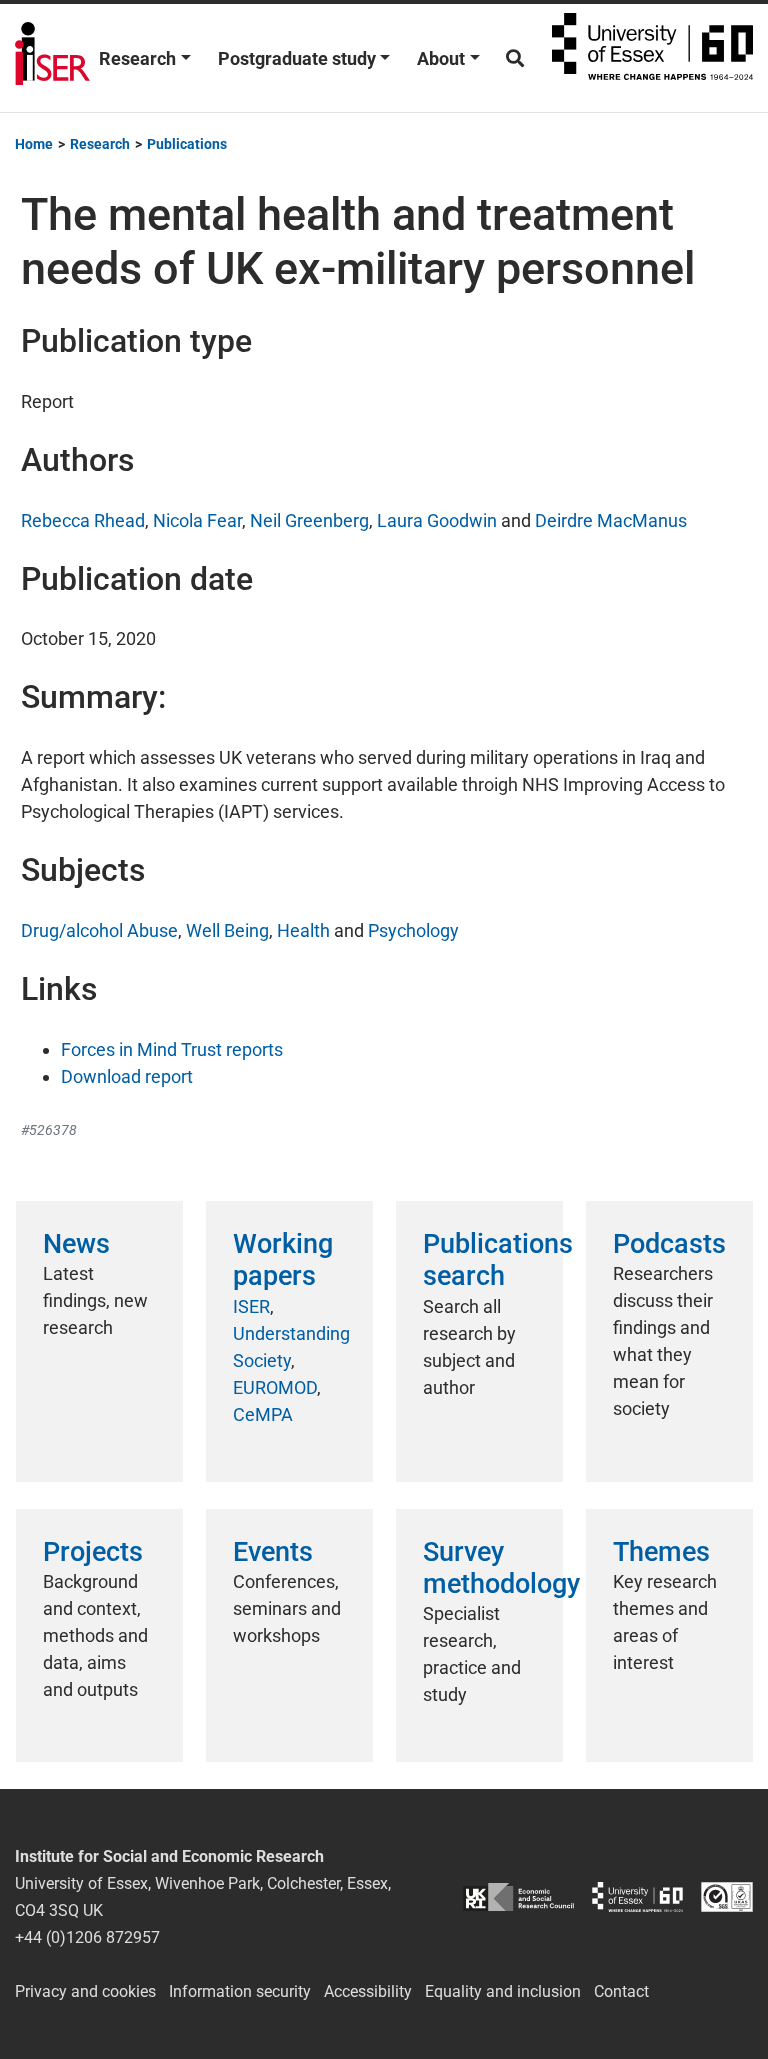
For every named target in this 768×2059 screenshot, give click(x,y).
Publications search (498, 1260)
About (441, 58)
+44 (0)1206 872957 (87, 1937)
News (76, 1244)
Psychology (413, 930)
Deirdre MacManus (611, 520)
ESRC (518, 1897)
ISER (251, 1306)
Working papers (283, 1260)
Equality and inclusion (503, 1991)
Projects (93, 1552)
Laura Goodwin (437, 520)
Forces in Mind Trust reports (172, 1049)
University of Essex (652, 58)
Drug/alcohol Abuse (99, 930)
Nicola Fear (197, 520)
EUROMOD (275, 1387)
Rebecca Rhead (83, 520)
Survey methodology (501, 1568)
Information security (240, 1991)
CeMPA (263, 1414)
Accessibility (368, 1991)
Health (303, 930)
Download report (127, 1076)
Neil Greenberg (309, 520)
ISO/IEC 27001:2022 (727, 1897)
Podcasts (669, 1244)
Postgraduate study (297, 58)
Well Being (227, 930)
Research (137, 58)
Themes (661, 1552)
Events (273, 1552)
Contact (621, 1991)
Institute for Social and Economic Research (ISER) (52, 58)
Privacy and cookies (85, 1991)
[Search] (515, 58)
